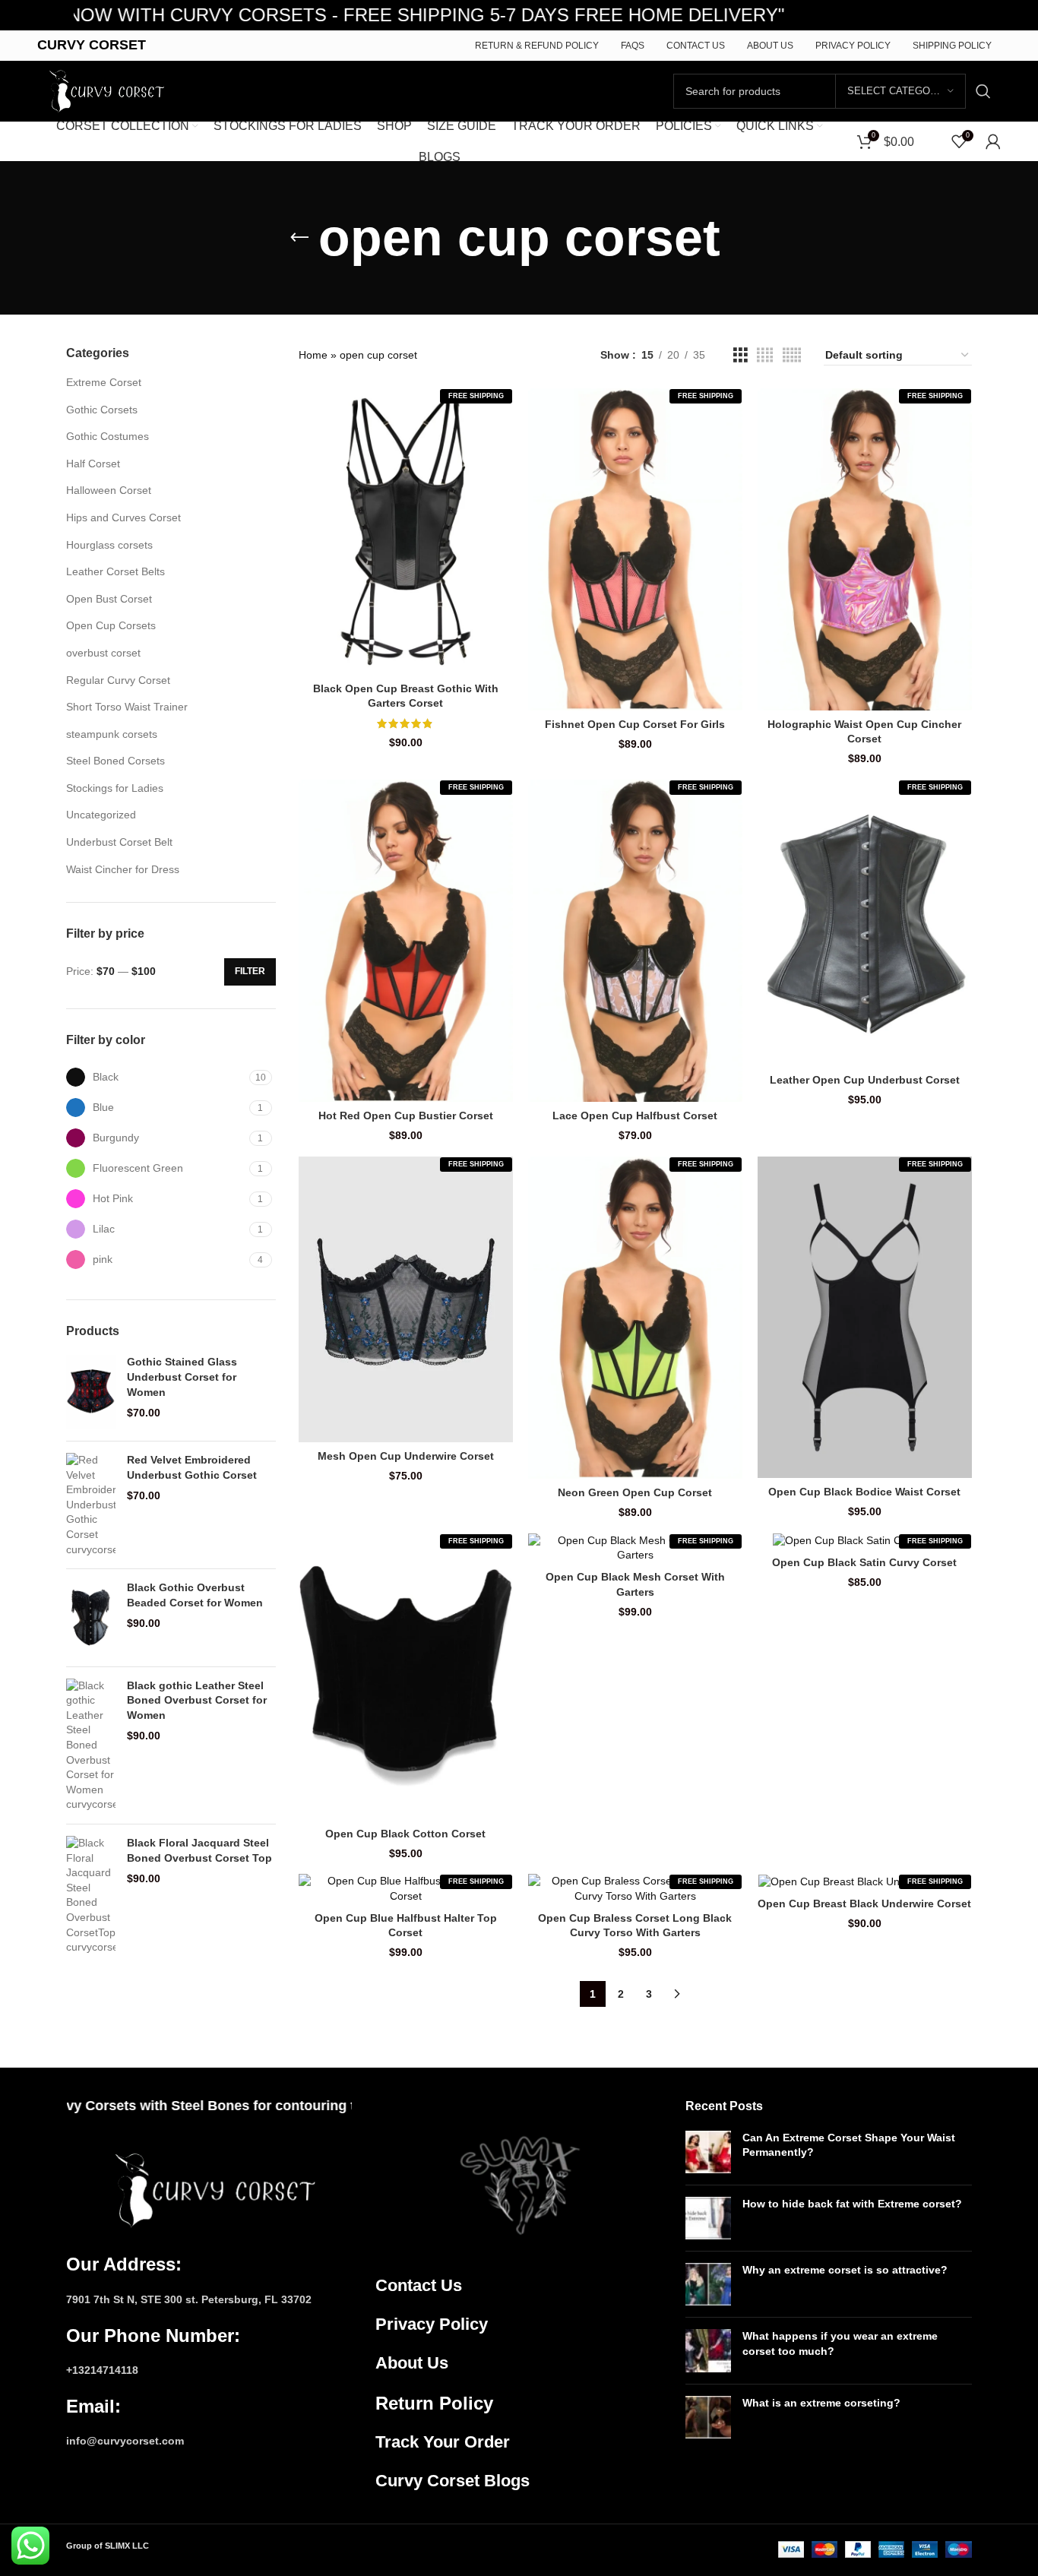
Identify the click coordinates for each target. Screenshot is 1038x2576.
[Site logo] (103, 90)
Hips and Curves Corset (123, 517)
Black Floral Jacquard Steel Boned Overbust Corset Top (199, 1850)
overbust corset (103, 653)
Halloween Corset (109, 490)
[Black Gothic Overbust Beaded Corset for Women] (91, 1618)
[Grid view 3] (741, 355)
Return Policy (434, 2403)
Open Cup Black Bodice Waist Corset (864, 1492)
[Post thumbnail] (708, 2152)
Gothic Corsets (102, 410)
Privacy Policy (432, 2324)
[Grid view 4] (765, 355)
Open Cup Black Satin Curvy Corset (864, 1562)
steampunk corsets (112, 734)
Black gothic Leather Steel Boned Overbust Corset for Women (197, 1700)
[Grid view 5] (792, 355)
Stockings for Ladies (115, 788)
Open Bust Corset (109, 599)
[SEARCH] (983, 91)
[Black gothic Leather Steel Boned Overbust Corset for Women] (91, 1745)
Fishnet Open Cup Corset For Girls (635, 724)
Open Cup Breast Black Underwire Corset (864, 1904)
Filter (250, 971)
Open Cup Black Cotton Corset (405, 1834)
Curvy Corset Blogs (453, 2481)
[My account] (993, 141)
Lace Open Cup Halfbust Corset (635, 1116)
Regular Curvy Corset (118, 680)
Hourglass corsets (109, 545)
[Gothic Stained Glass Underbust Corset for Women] (91, 1392)
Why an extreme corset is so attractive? (845, 2270)
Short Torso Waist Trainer (127, 707)
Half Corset (93, 464)
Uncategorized (101, 815)
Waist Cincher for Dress (123, 869)
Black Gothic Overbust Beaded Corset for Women (195, 1595)
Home (313, 355)
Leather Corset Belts (116, 571)
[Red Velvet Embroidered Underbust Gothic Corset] (91, 1505)
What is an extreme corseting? (821, 2403)
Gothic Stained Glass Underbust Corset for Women (182, 1377)
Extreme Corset (104, 382)
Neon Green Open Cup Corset (635, 1492)
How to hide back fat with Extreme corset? (852, 2204)
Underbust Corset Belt (119, 842)
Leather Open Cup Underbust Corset (865, 1080)
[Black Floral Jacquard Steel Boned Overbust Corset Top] (91, 1896)
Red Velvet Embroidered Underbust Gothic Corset (192, 1467)
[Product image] (406, 532)
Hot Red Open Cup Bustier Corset (406, 1116)
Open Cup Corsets (111, 625)
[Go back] (299, 238)
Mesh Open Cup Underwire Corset (406, 1456)
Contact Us (419, 2285)
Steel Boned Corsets (116, 761)
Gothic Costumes (108, 436)
